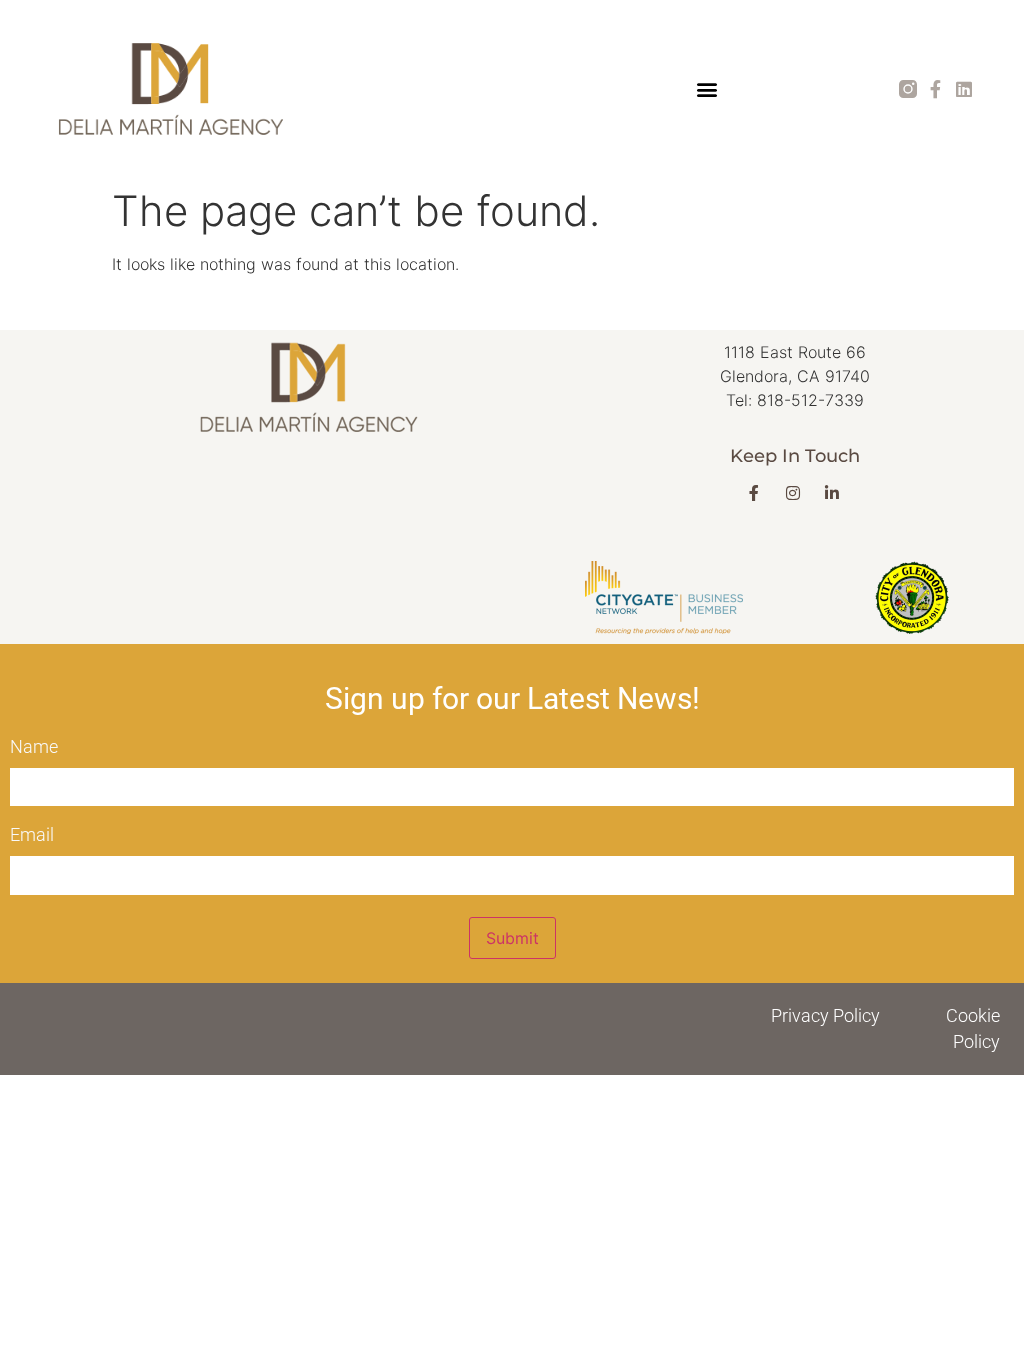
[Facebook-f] (936, 89)
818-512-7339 (810, 400)
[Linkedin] (964, 89)
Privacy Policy (825, 1015)
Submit (512, 938)
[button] (706, 88)
